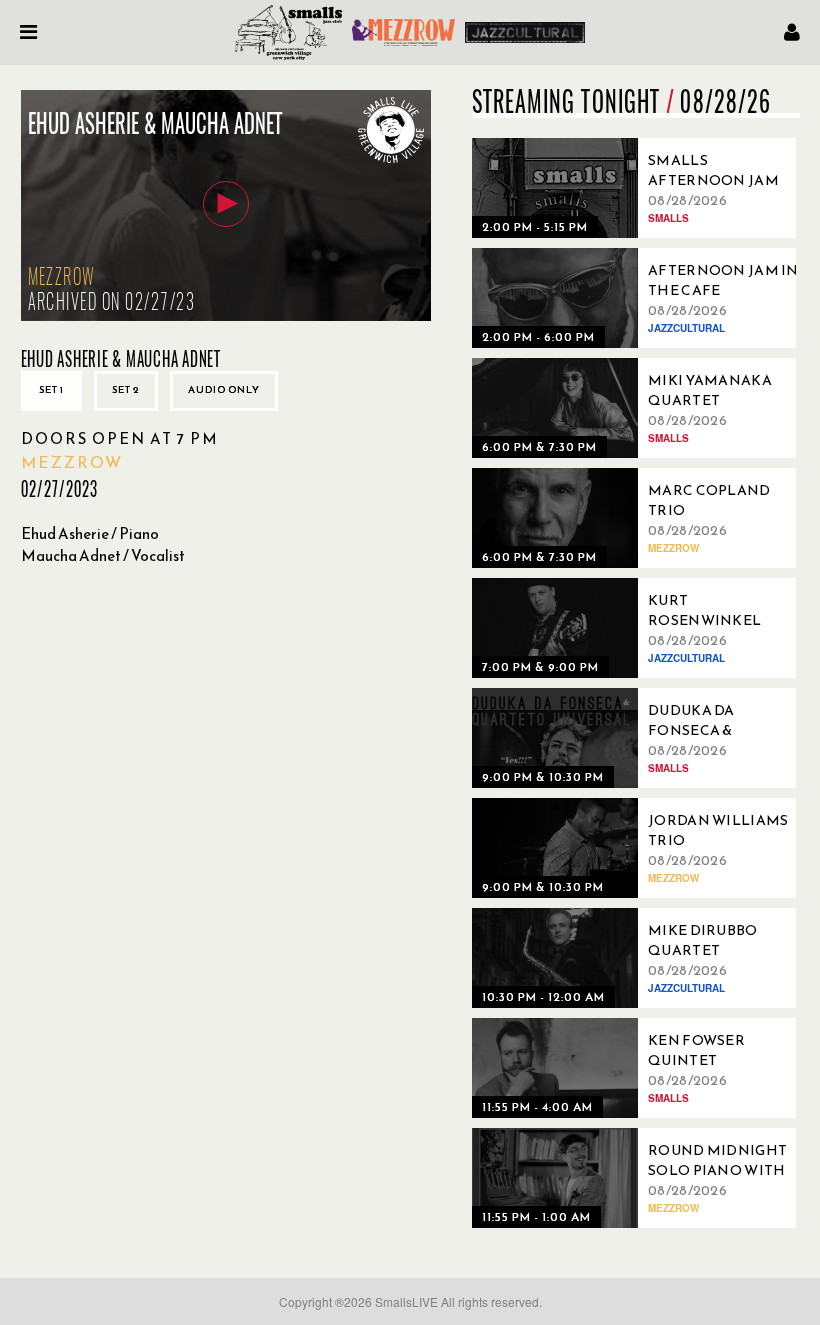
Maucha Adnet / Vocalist (103, 555)
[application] (226, 205)
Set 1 (51, 389)
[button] (226, 204)
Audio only (224, 389)
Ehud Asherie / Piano (90, 533)
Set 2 (126, 389)
